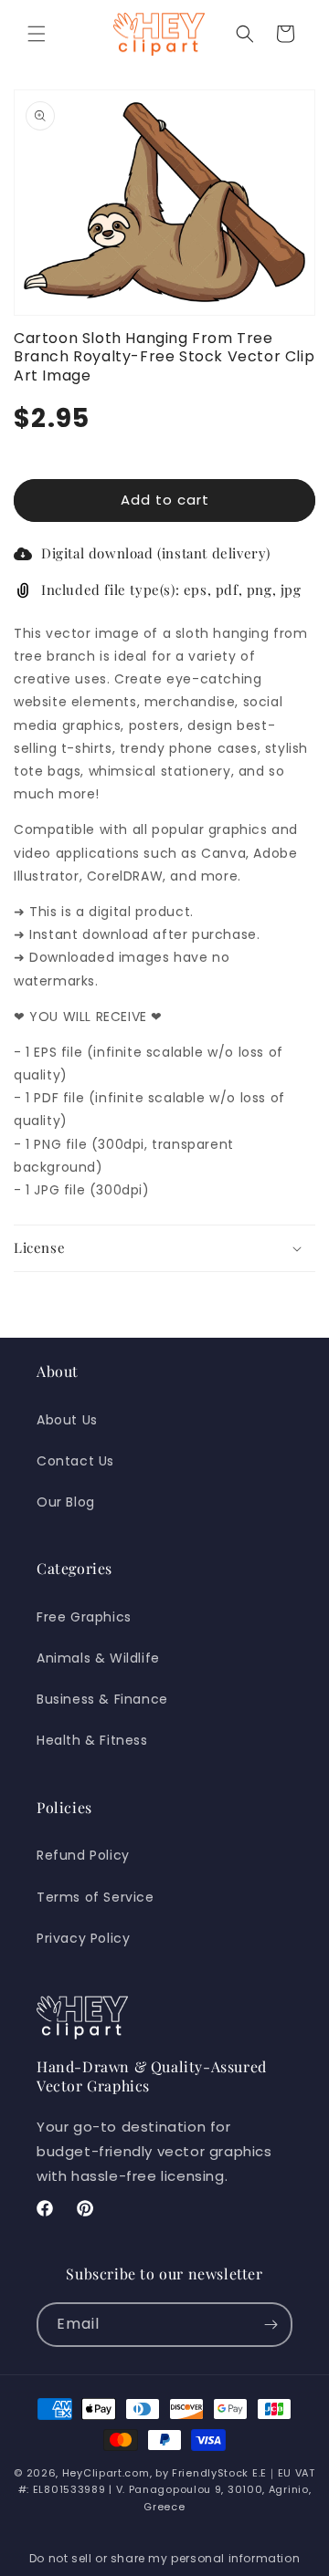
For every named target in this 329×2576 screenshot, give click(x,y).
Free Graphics (84, 1617)
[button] (37, 34)
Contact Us (75, 1461)
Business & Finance (102, 1699)
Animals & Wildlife (98, 1658)
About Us (67, 1420)
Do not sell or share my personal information (164, 2558)
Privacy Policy (83, 1938)
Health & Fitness (92, 1740)
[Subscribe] (271, 2325)
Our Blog (66, 1502)
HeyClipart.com (106, 2473)
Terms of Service (96, 1897)
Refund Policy (83, 1855)
